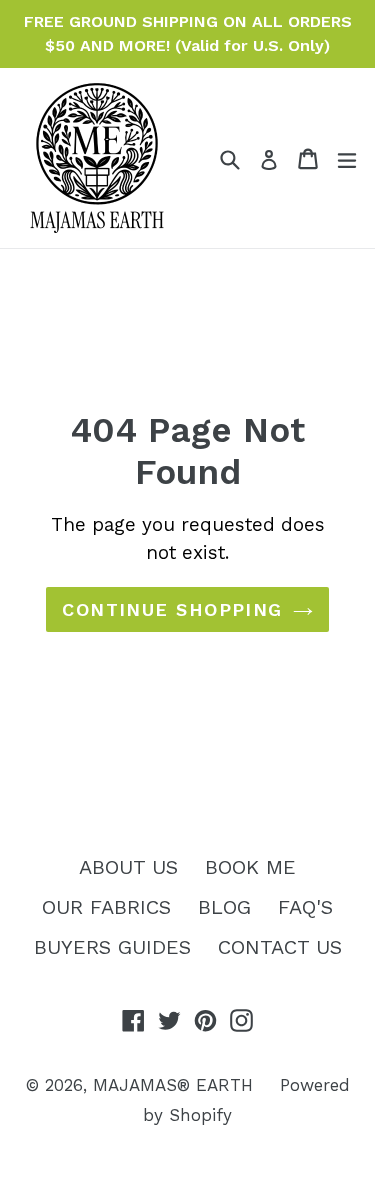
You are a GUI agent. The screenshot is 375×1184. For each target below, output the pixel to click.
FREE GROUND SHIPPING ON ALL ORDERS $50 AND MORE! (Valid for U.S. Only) (188, 33)
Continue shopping (172, 609)
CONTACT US (280, 947)
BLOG (224, 907)
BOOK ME (250, 867)
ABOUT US (128, 867)
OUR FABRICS (106, 907)
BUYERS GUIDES (112, 947)
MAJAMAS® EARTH (173, 1085)
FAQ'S (305, 907)
